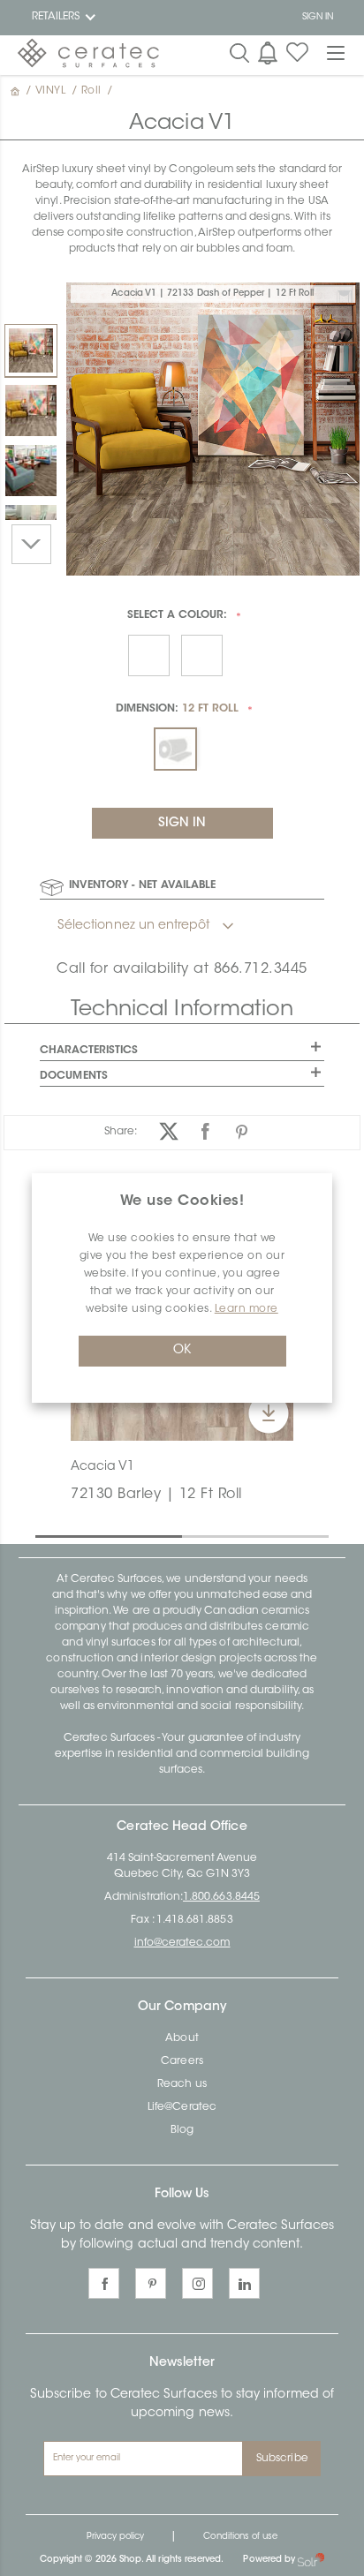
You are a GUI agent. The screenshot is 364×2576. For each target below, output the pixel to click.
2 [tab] (191, 1535)
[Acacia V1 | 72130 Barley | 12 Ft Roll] (31, 411)
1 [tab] (44, 1535)
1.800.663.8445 (221, 1897)
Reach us (182, 2084)
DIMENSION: (177, 709)
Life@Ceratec (182, 2107)
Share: (121, 1132)
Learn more (246, 1309)
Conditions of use (240, 2537)
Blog (182, 2130)
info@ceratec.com (182, 1943)
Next (31, 544)
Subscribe (282, 2459)
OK (182, 1351)
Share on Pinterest (242, 1131)
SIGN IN (318, 18)
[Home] (17, 91)
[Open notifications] (268, 53)
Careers (182, 2061)
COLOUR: (178, 615)
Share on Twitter (169, 1131)
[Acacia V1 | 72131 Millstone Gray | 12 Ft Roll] (31, 471)
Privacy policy (116, 2537)
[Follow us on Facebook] (104, 2283)
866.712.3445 (261, 969)
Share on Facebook (205, 1131)
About (182, 2038)
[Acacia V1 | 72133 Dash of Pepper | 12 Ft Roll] (31, 350)
